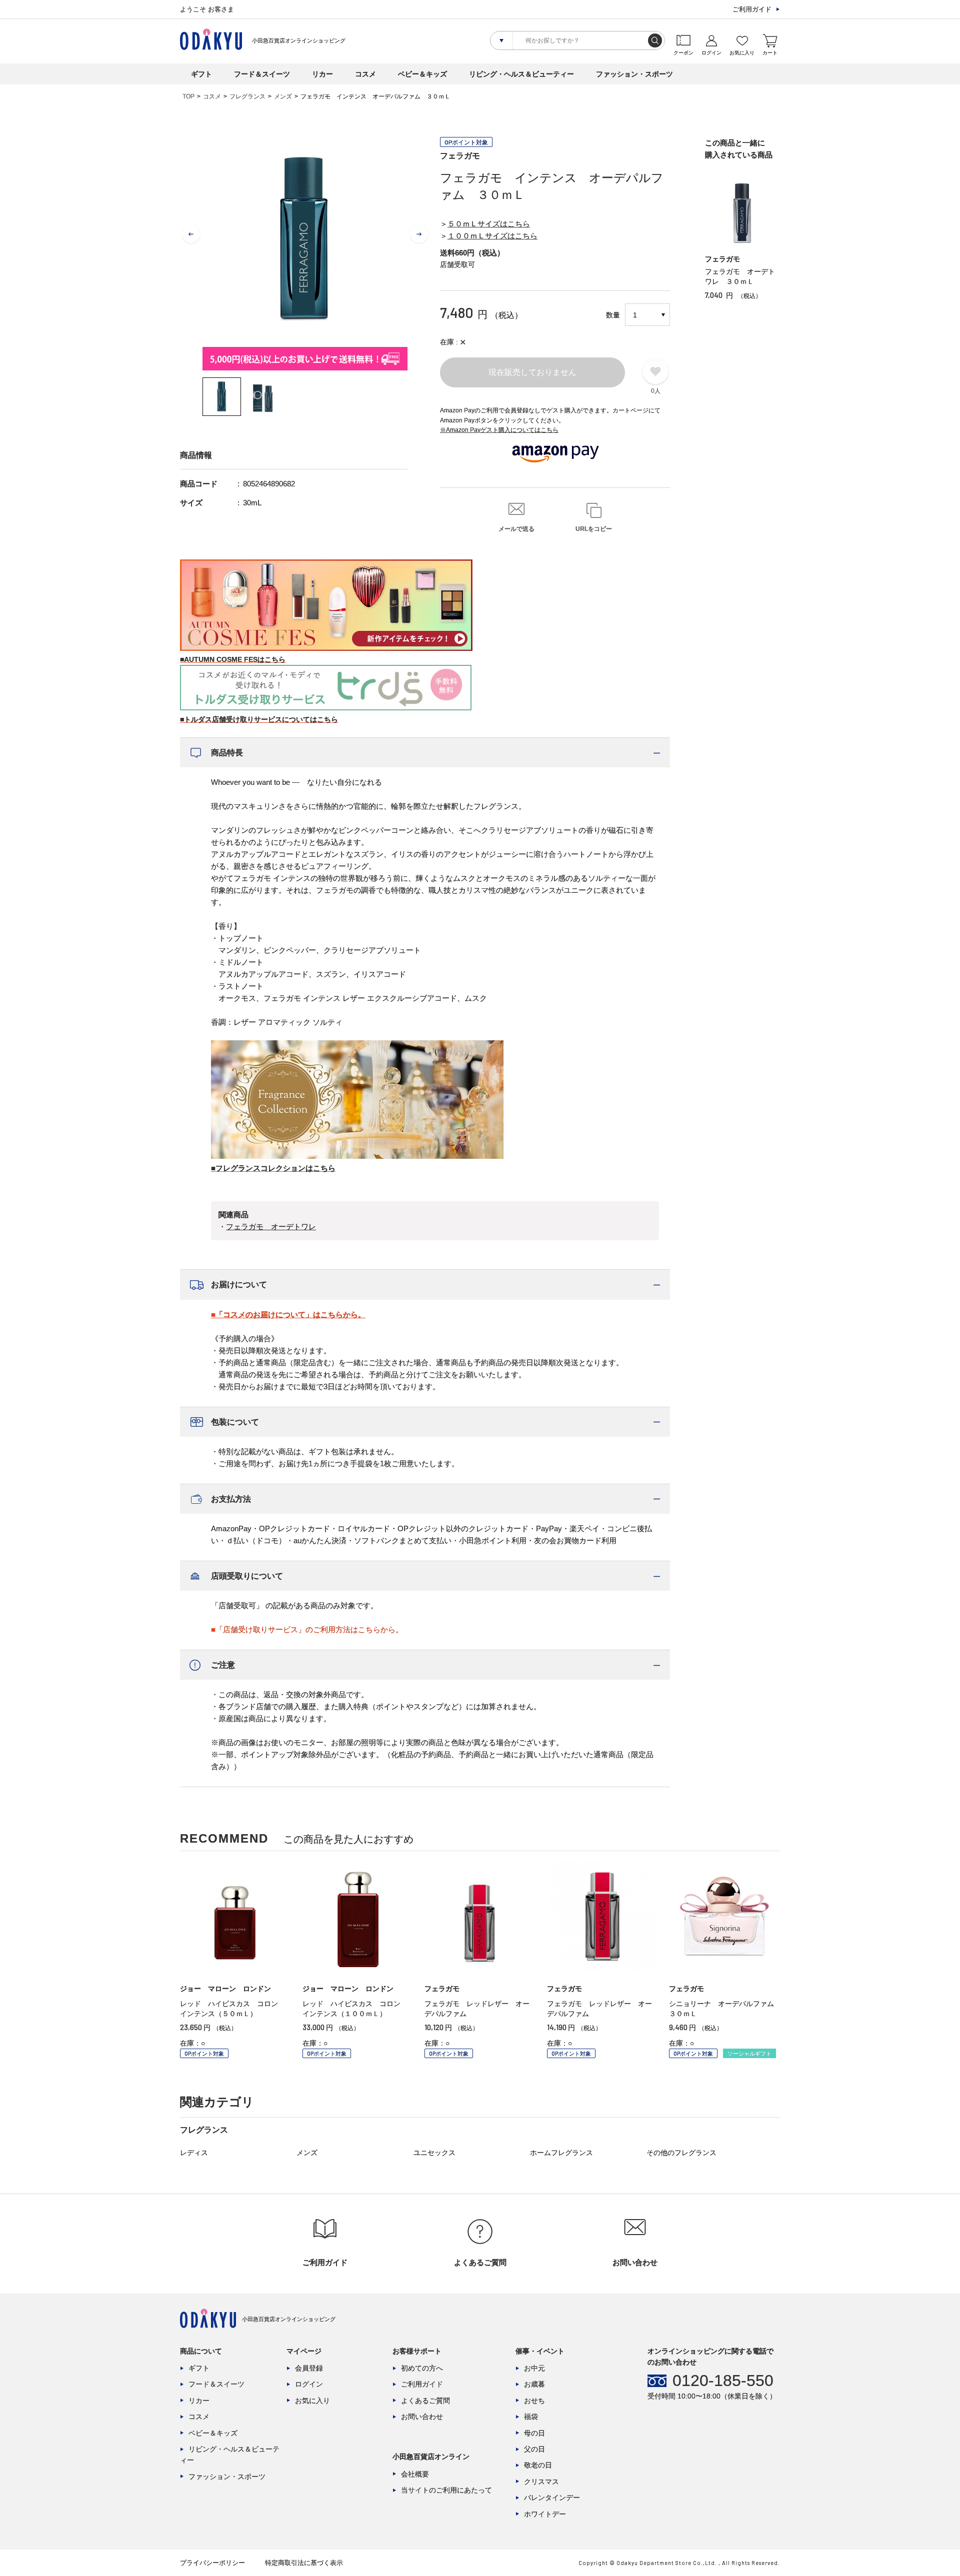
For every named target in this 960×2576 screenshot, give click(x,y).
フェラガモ (460, 156)
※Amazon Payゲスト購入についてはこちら (499, 430)
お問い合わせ (422, 2417)
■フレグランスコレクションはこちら (273, 1168)
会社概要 (415, 2474)
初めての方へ (422, 2368)
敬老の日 (538, 2465)
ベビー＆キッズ (422, 74)
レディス (194, 2153)
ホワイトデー (545, 2514)
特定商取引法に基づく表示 (304, 2563)
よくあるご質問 (425, 2401)
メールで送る (516, 529)
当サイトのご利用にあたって (446, 2490)
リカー (322, 74)
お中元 (534, 2368)
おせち (534, 2401)
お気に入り (312, 2401)
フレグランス (247, 96)
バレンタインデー (552, 2498)
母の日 (534, 2433)
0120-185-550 (723, 2381)
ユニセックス (434, 2153)
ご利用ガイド (752, 9)
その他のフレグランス (681, 2153)
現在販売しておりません (532, 372)
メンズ (283, 96)
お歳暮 (534, 2384)
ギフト (201, 74)
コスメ (365, 74)
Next (419, 234)
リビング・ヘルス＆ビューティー (521, 74)
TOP (188, 96)
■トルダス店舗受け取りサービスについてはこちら (259, 719)
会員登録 (309, 2368)
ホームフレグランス (561, 2153)
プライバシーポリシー (212, 2563)
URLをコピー (594, 529)
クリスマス (541, 2482)
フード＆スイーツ (262, 74)
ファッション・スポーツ (634, 74)
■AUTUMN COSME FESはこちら (233, 659)
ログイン (309, 2384)
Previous (191, 234)
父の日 (534, 2449)
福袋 (531, 2417)
